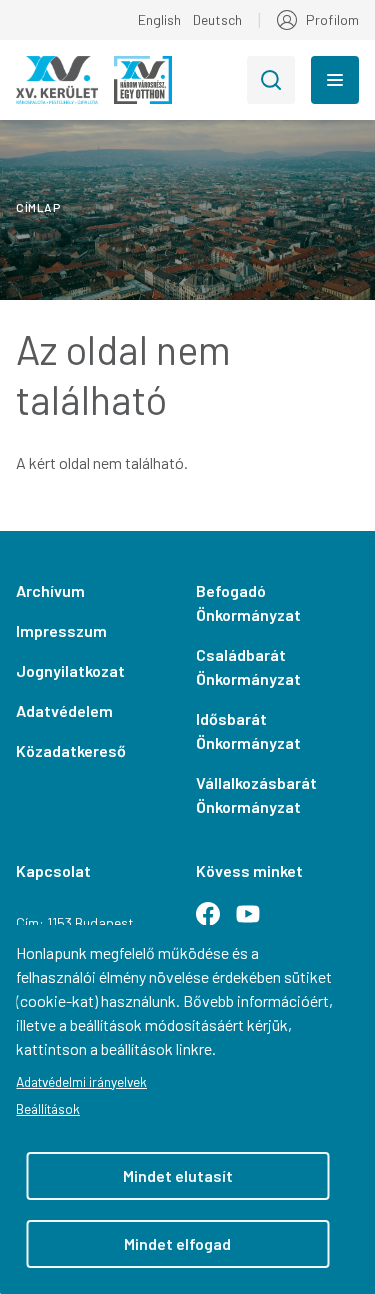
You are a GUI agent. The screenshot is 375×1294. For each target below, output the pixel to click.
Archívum (50, 590)
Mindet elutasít (178, 1175)
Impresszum (61, 630)
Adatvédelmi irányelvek (81, 1081)
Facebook (216, 922)
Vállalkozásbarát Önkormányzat (256, 794)
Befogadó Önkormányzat (248, 602)
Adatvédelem (64, 710)
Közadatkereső (71, 750)
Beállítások (48, 1108)
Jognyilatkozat (70, 670)
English (159, 19)
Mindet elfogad (177, 1243)
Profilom (332, 19)
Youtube (256, 922)
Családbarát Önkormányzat (248, 666)
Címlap (38, 207)
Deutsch (217, 19)
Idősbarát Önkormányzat (248, 730)
